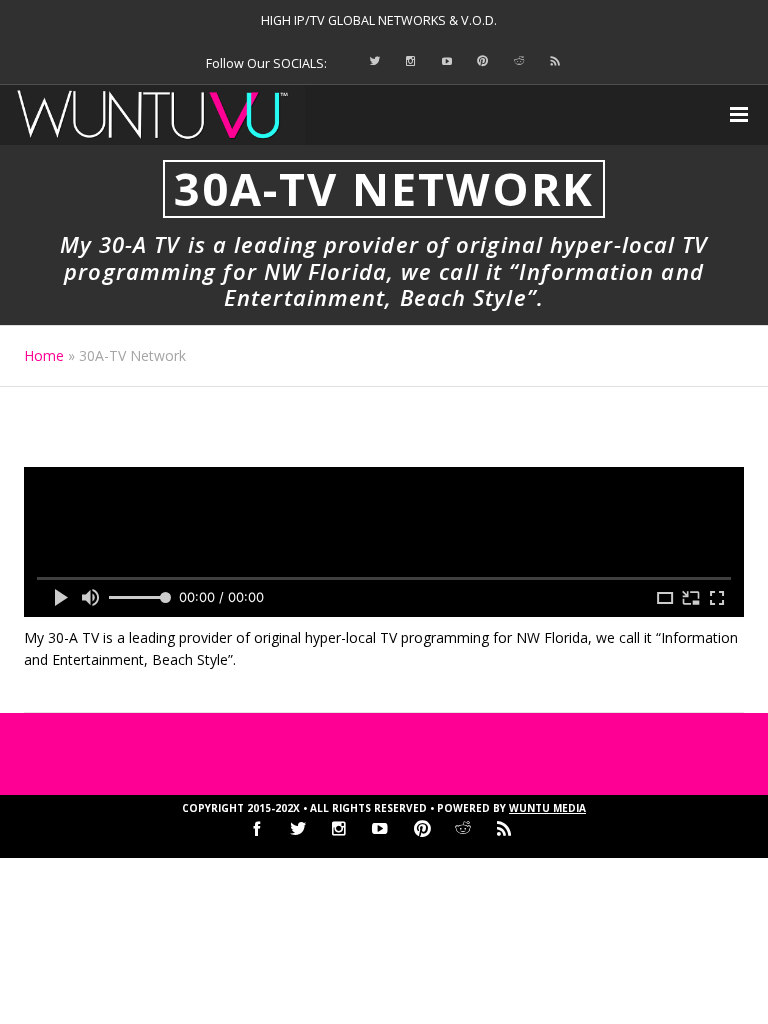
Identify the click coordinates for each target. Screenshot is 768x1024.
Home (44, 355)
